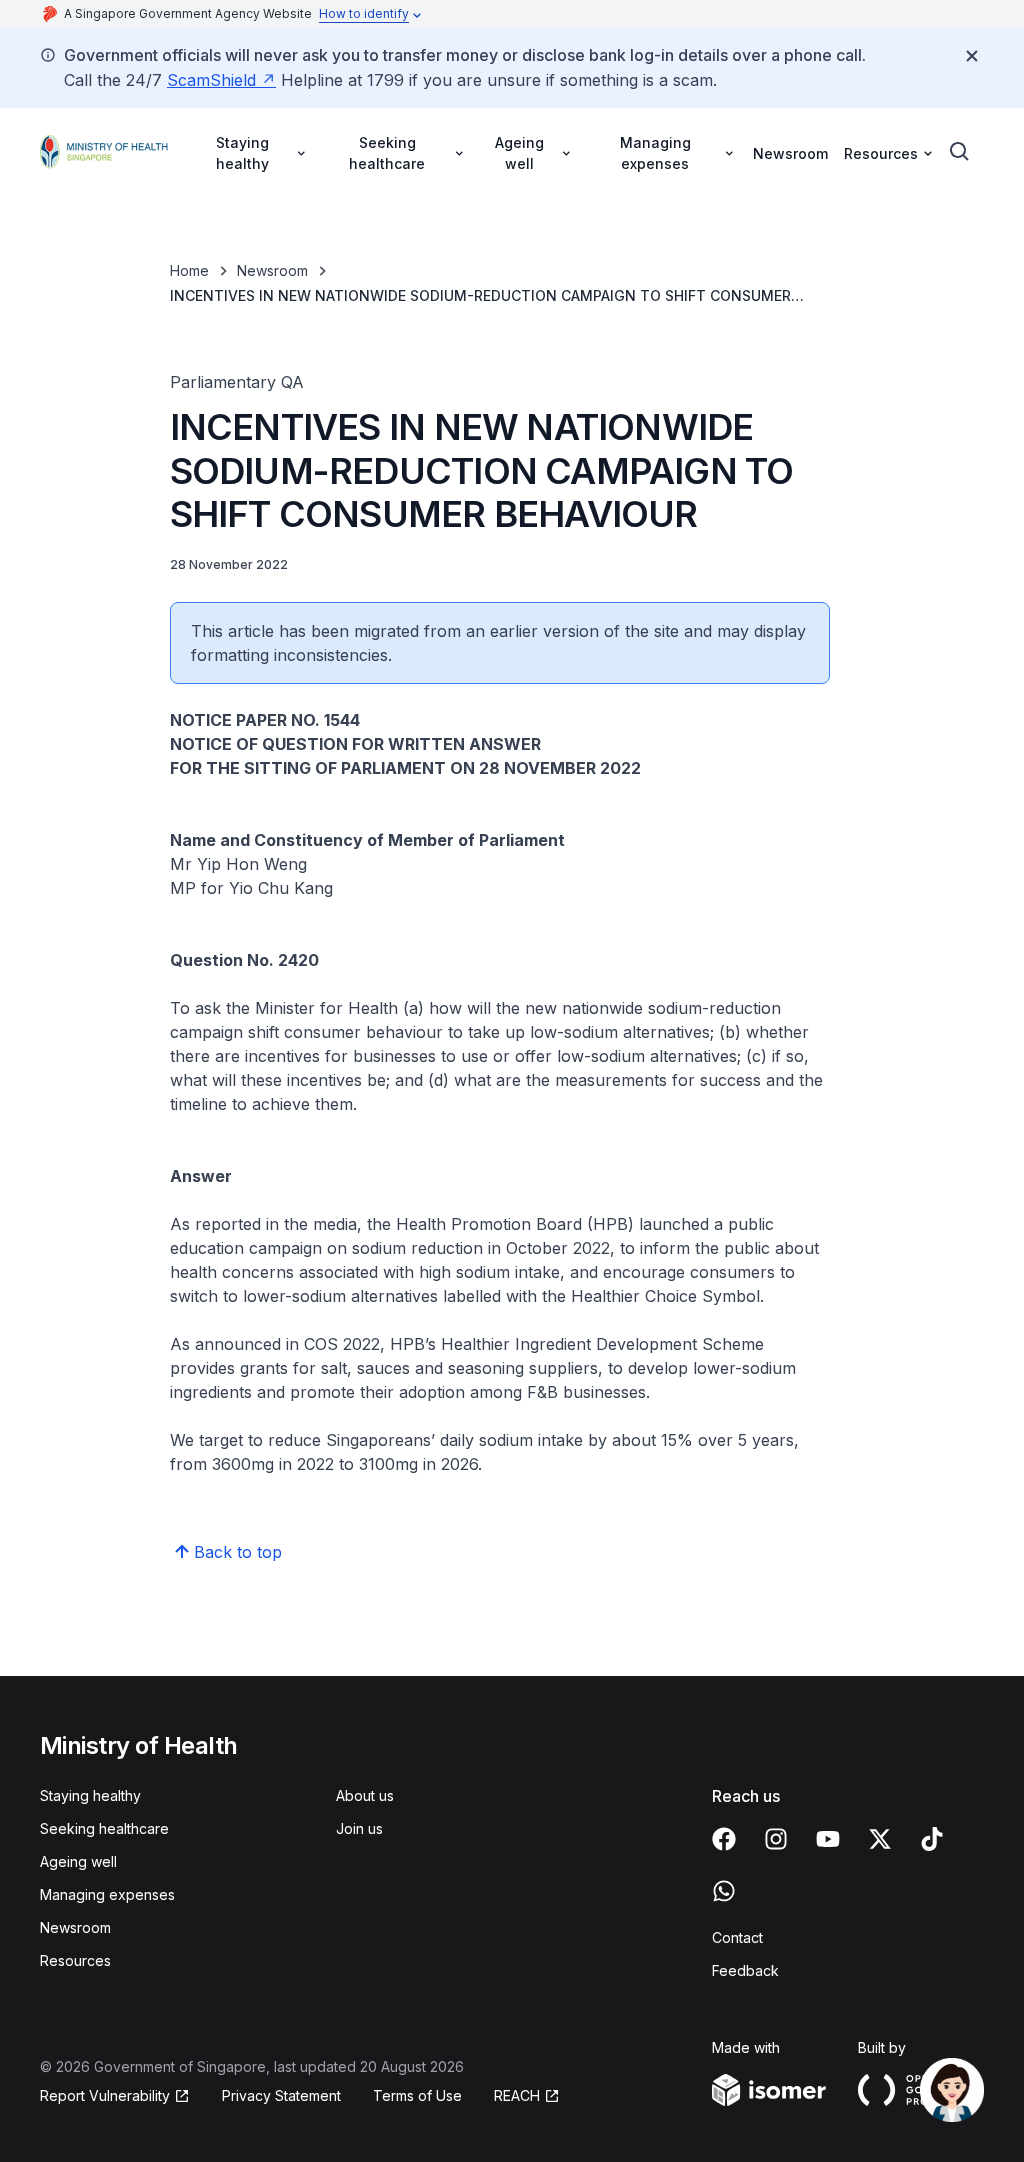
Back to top (238, 1552)
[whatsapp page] (724, 1891)
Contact (737, 1937)
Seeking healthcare (104, 1828)
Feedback (745, 1970)
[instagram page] (776, 1839)
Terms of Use (417, 2095)
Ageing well (78, 1861)
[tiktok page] (932, 1839)
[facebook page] (724, 1839)
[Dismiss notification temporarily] (972, 56)
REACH (517, 2095)
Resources (75, 1960)
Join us (359, 1828)
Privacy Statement (281, 2095)
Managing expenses (107, 1894)
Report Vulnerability (105, 2095)
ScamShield (211, 80)
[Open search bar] (960, 152)
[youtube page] (828, 1839)
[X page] (880, 1839)
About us (365, 1795)
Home (189, 270)
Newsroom (790, 153)
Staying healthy (90, 1795)
